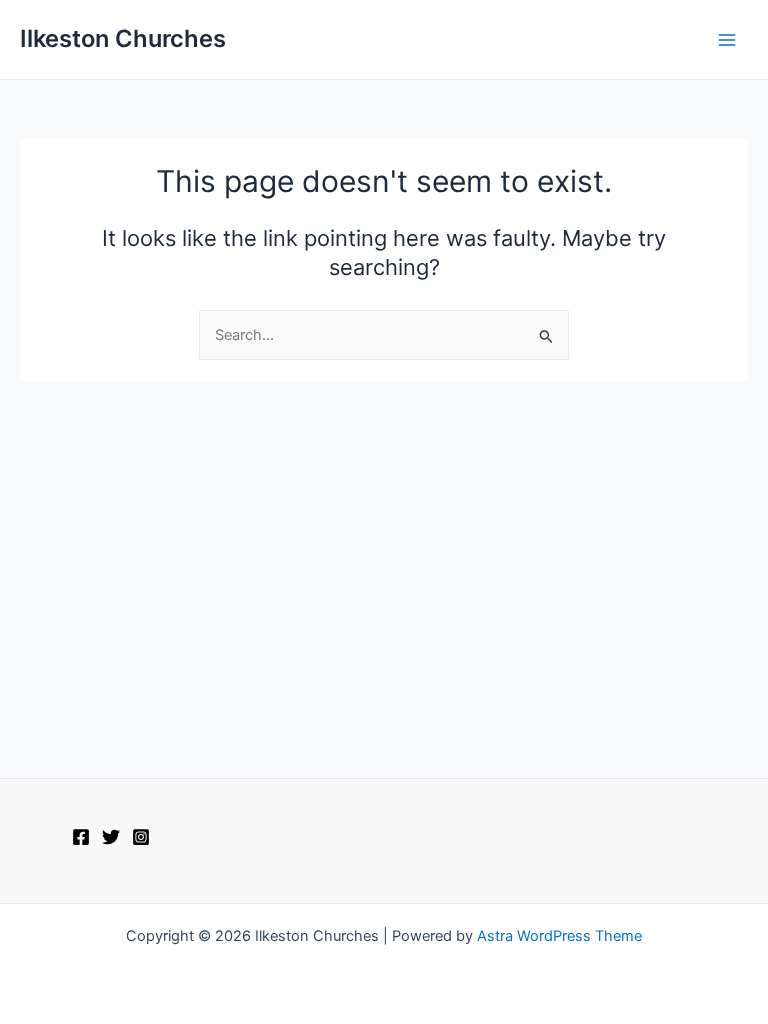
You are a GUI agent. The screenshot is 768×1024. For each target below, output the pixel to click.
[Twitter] (111, 837)
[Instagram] (141, 837)
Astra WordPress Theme (559, 936)
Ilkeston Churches (123, 38)
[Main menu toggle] (727, 40)
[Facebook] (81, 837)
